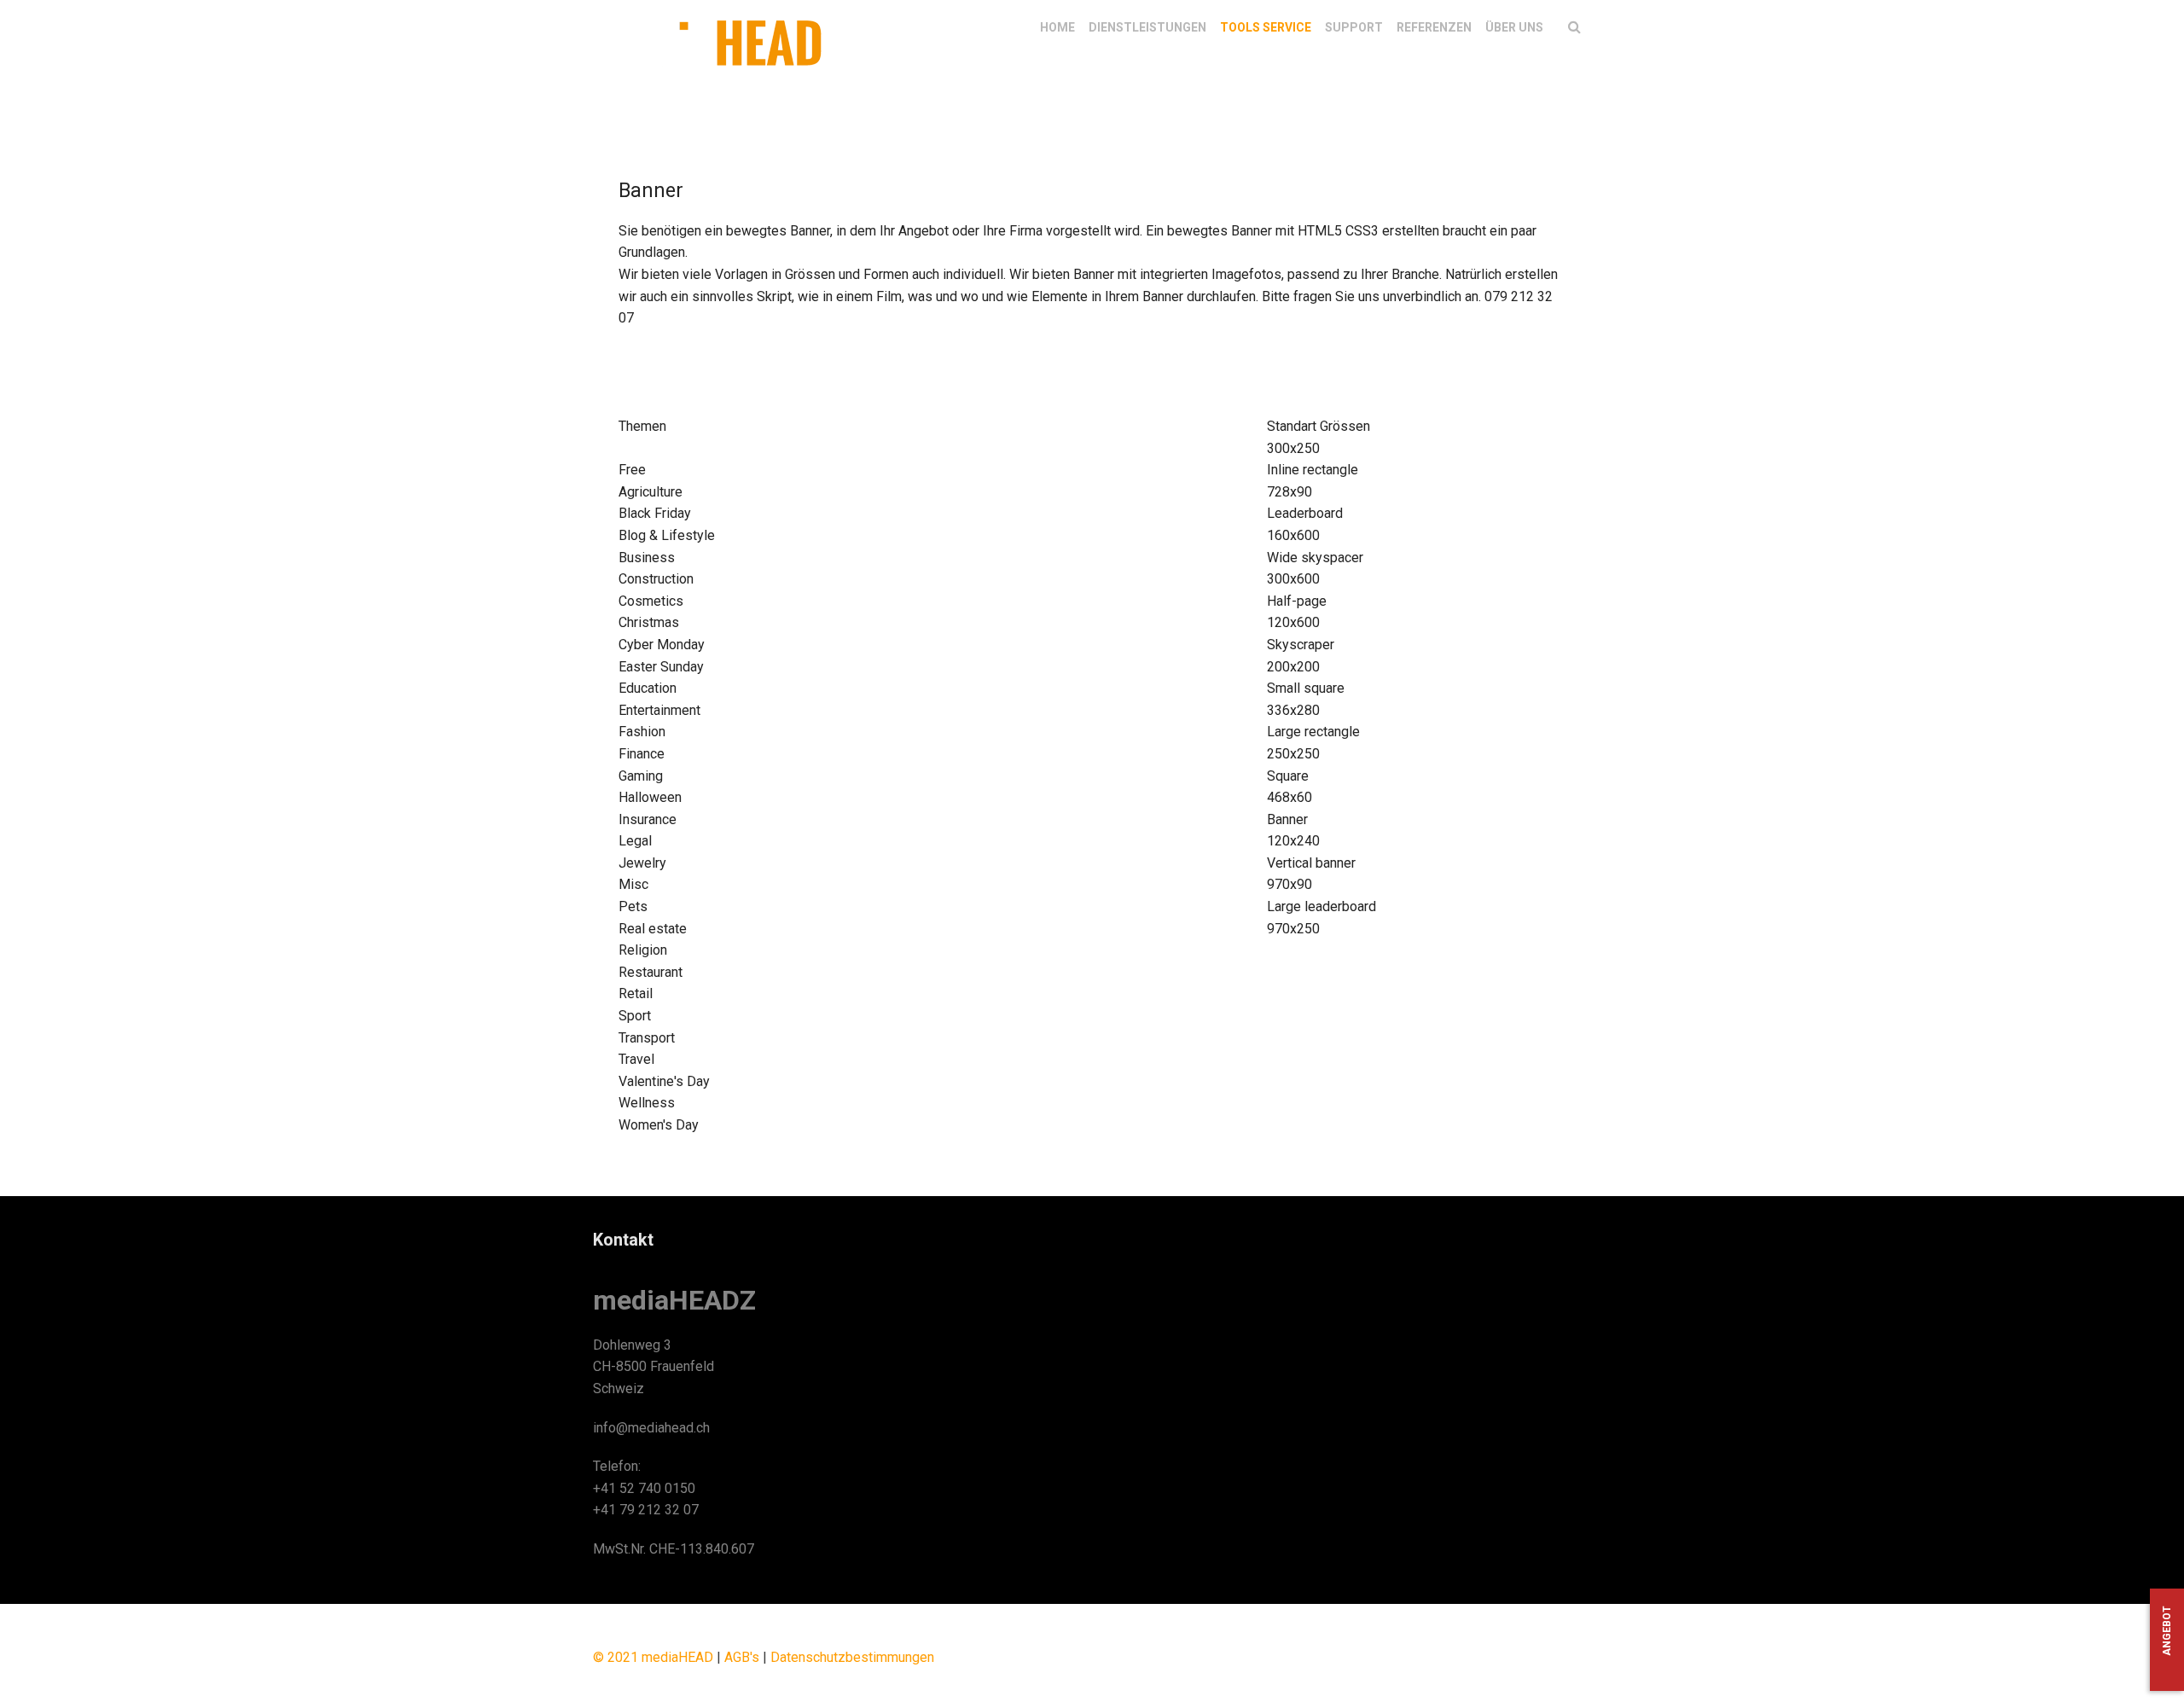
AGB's (742, 1657)
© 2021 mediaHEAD (653, 1657)
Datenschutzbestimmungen (852, 1657)
